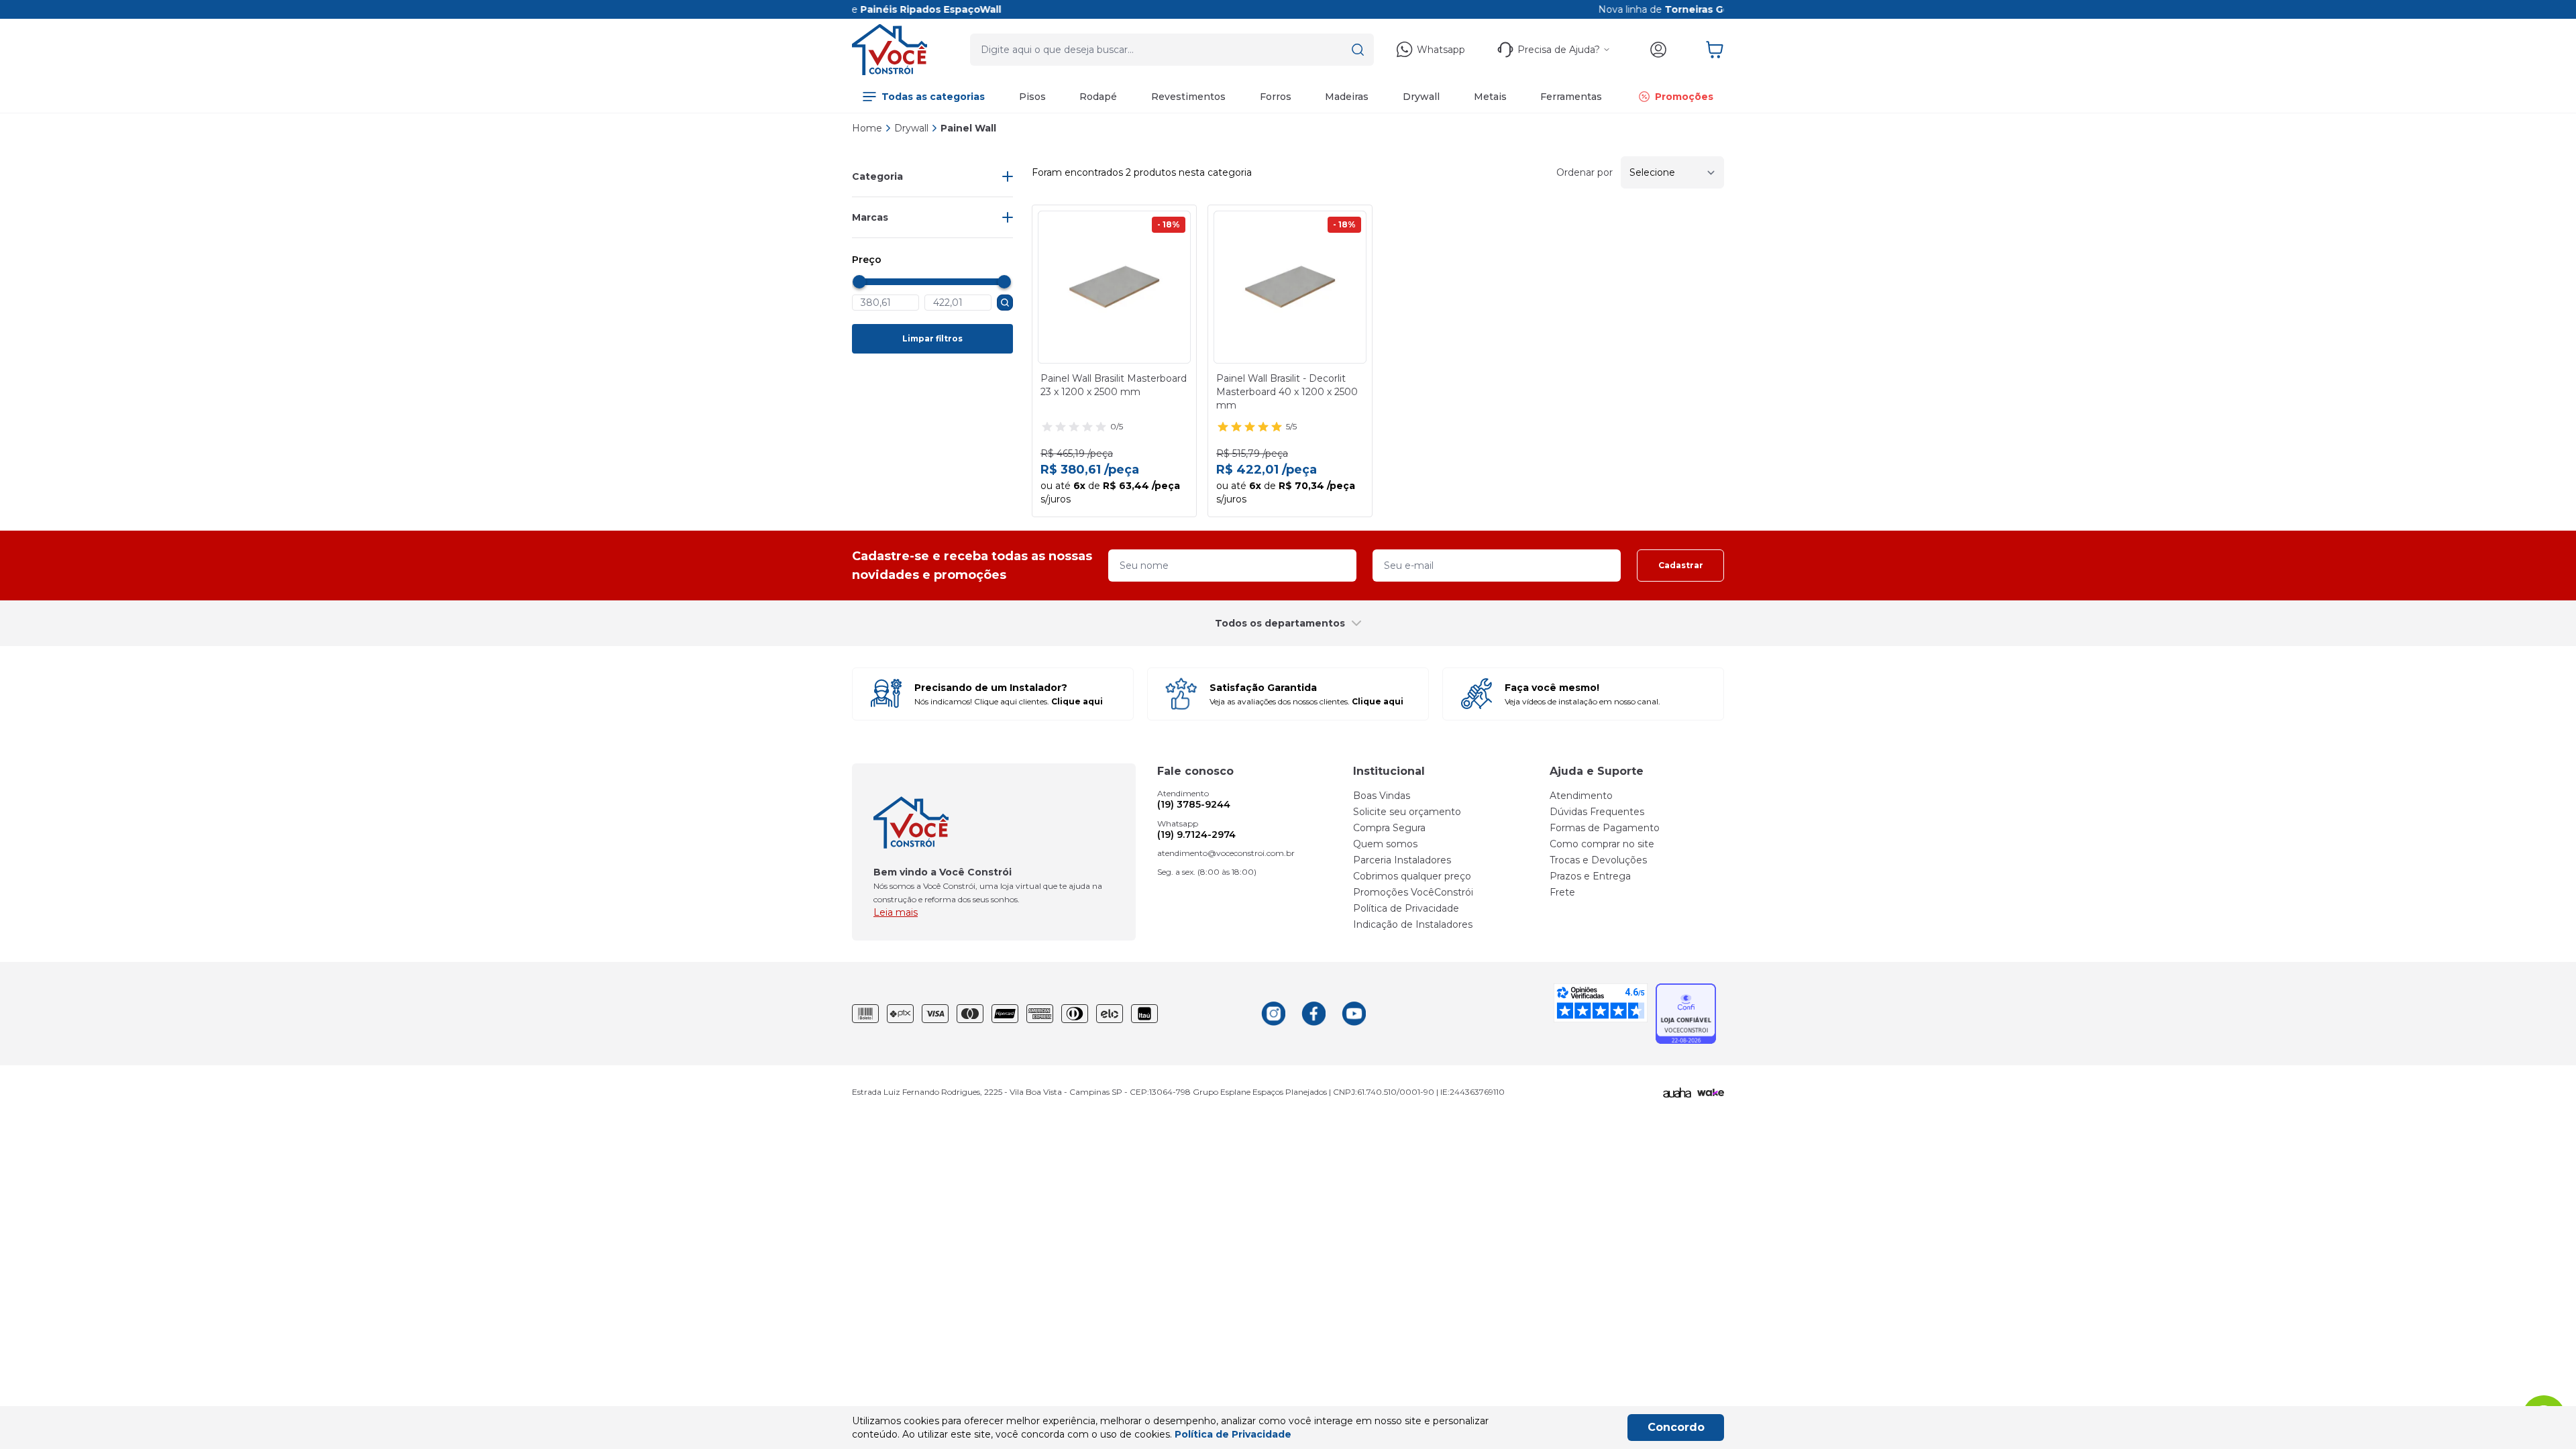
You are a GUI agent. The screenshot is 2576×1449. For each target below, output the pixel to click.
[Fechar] (1658, 581)
